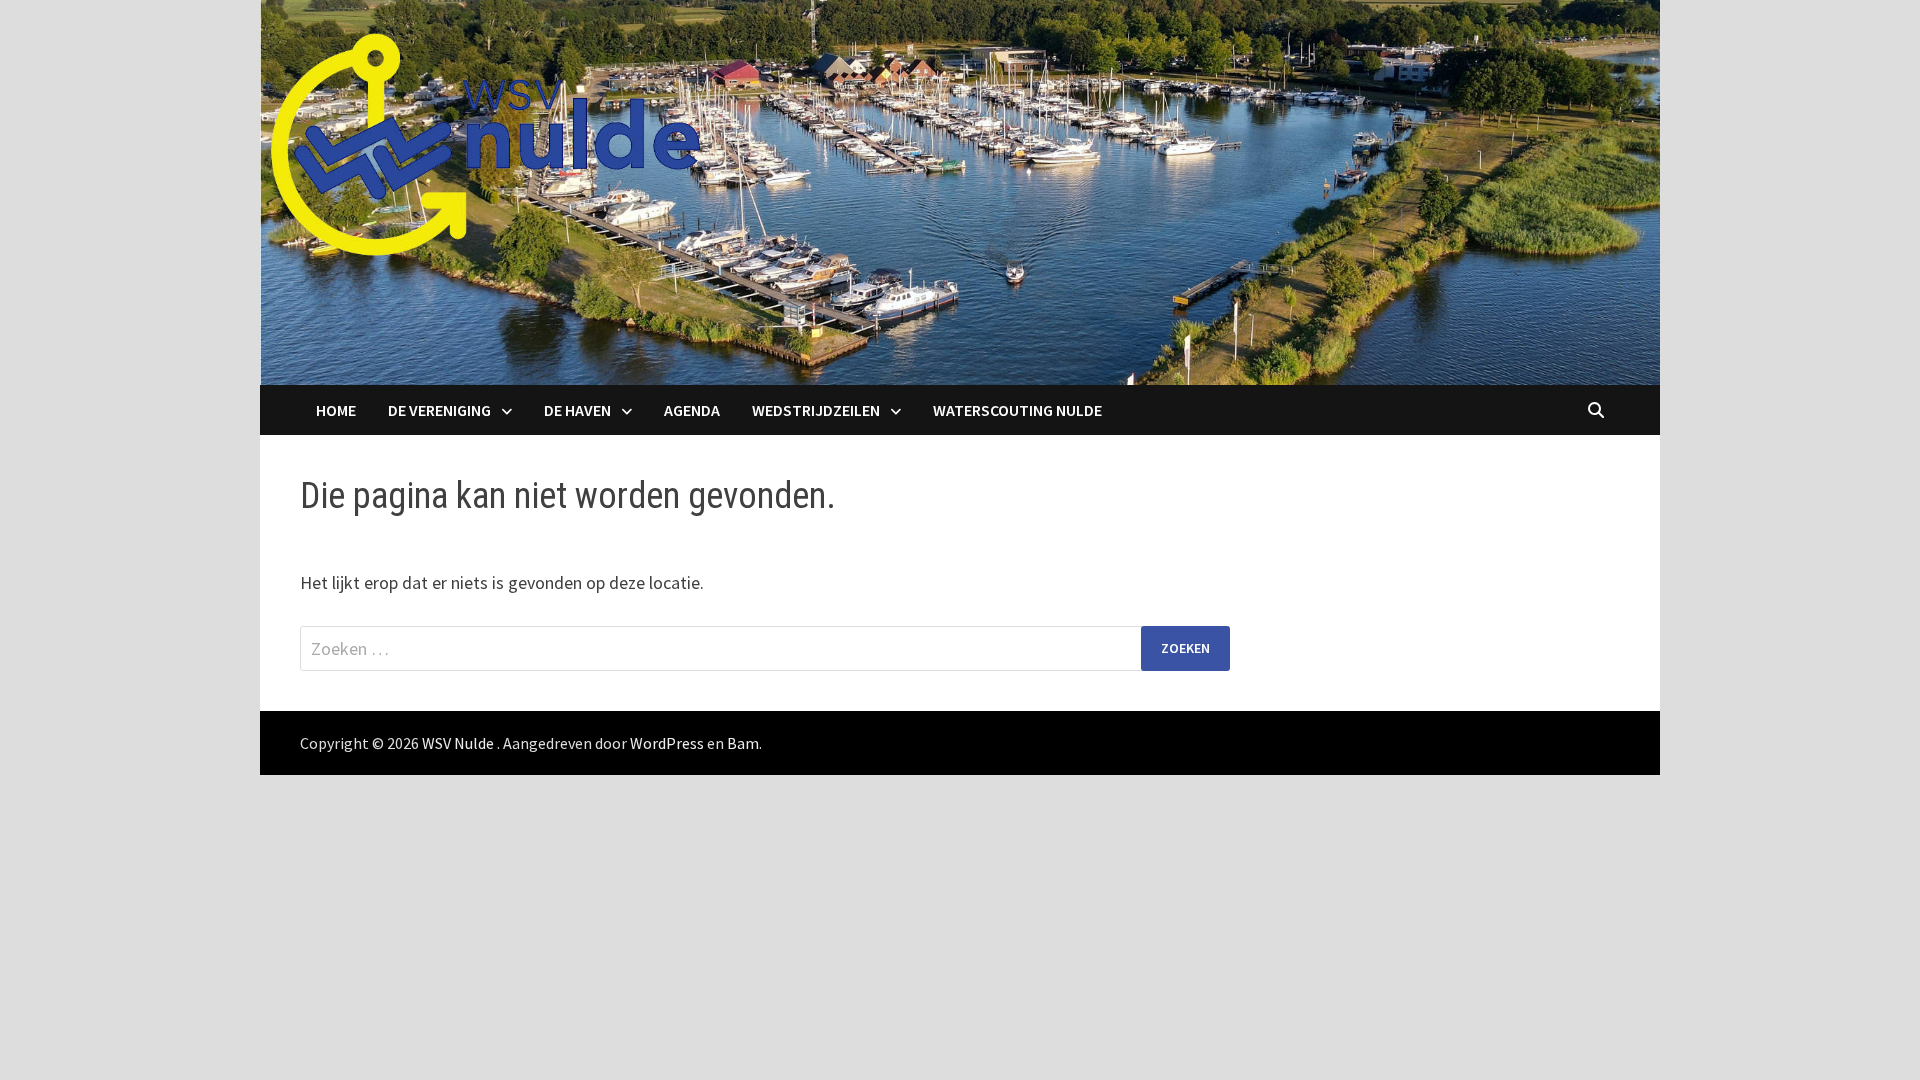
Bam (743, 743)
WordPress (667, 743)
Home (336, 410)
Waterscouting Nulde (1017, 410)
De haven (577, 410)
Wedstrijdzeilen (816, 410)
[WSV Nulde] (960, 190)
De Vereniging (439, 410)
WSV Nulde (458, 743)
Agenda (692, 410)
